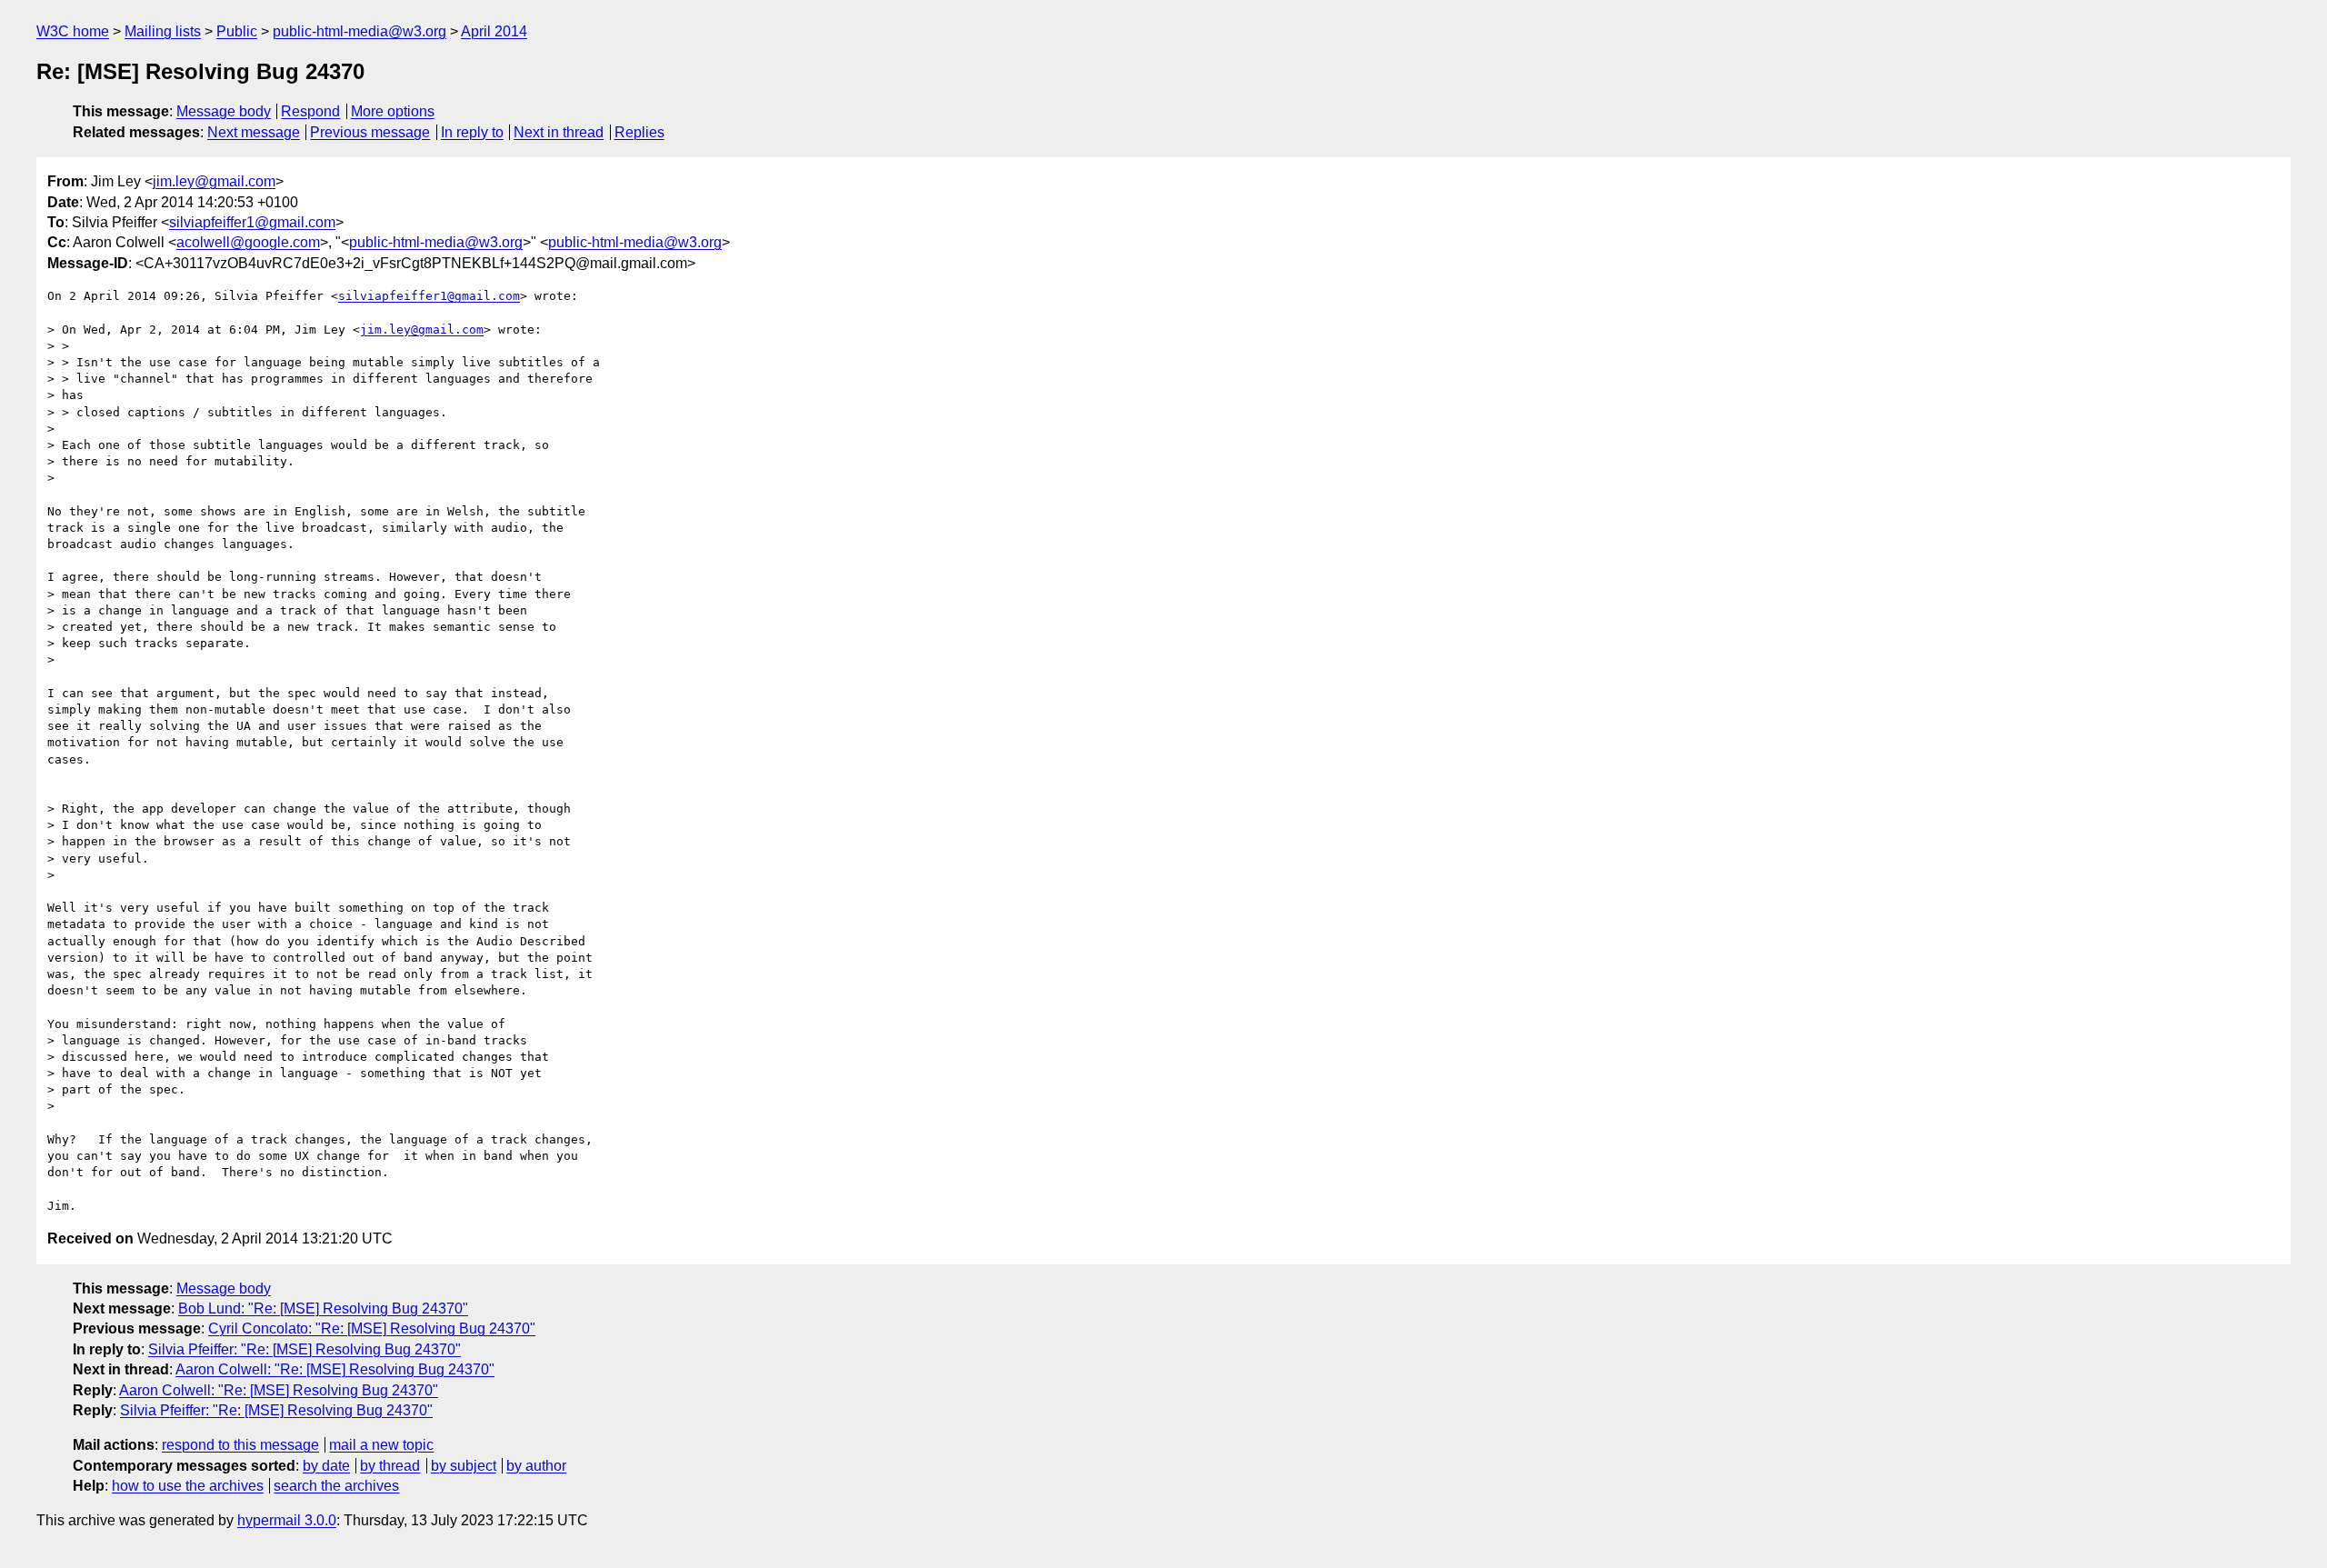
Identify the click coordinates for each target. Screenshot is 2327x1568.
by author (536, 1466)
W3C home (73, 31)
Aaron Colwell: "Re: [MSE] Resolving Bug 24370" (335, 1369)
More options (393, 111)
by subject (464, 1466)
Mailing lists (163, 31)
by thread (390, 1466)
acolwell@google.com (248, 242)
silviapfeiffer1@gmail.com (252, 222)
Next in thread (559, 132)
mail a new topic (381, 1445)
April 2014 (494, 31)
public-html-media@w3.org (360, 31)
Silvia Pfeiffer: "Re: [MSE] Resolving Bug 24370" (305, 1349)
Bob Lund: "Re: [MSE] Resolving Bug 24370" (323, 1308)
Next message (254, 132)
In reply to (472, 132)
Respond (310, 111)
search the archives (336, 1486)
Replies (639, 132)
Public (237, 31)
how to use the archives (188, 1486)
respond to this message (240, 1445)
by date (326, 1466)
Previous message (370, 132)
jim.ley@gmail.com (214, 181)
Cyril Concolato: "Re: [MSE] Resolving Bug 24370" (372, 1328)
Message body (224, 111)
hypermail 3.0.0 (287, 1520)
